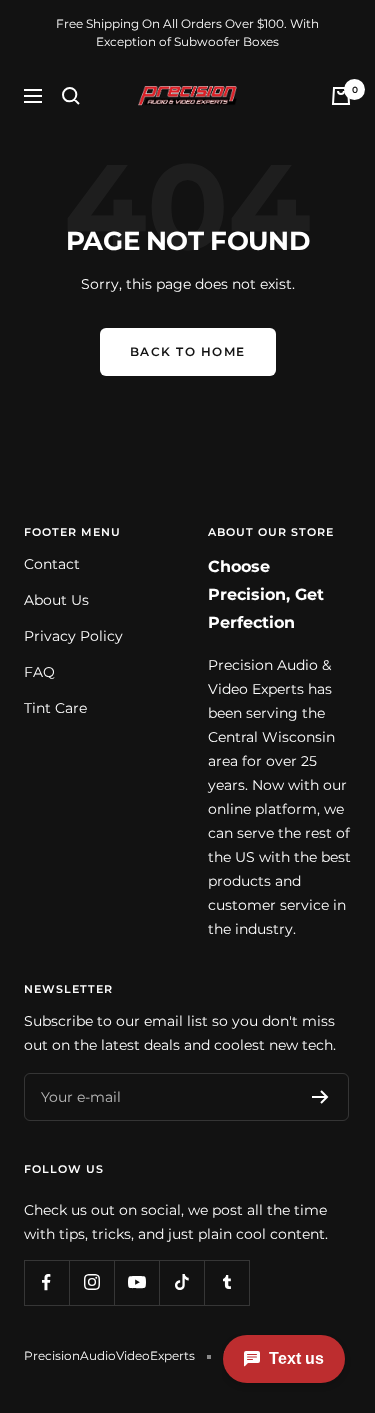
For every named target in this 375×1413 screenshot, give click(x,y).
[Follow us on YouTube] (136, 1282)
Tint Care (55, 708)
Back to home (188, 351)
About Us (56, 600)
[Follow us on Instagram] (91, 1282)
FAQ (39, 672)
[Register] (320, 1097)
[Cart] (341, 96)
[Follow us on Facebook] (46, 1282)
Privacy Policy (73, 636)
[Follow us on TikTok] (181, 1282)
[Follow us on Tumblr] (226, 1282)
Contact (52, 564)
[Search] (71, 96)
